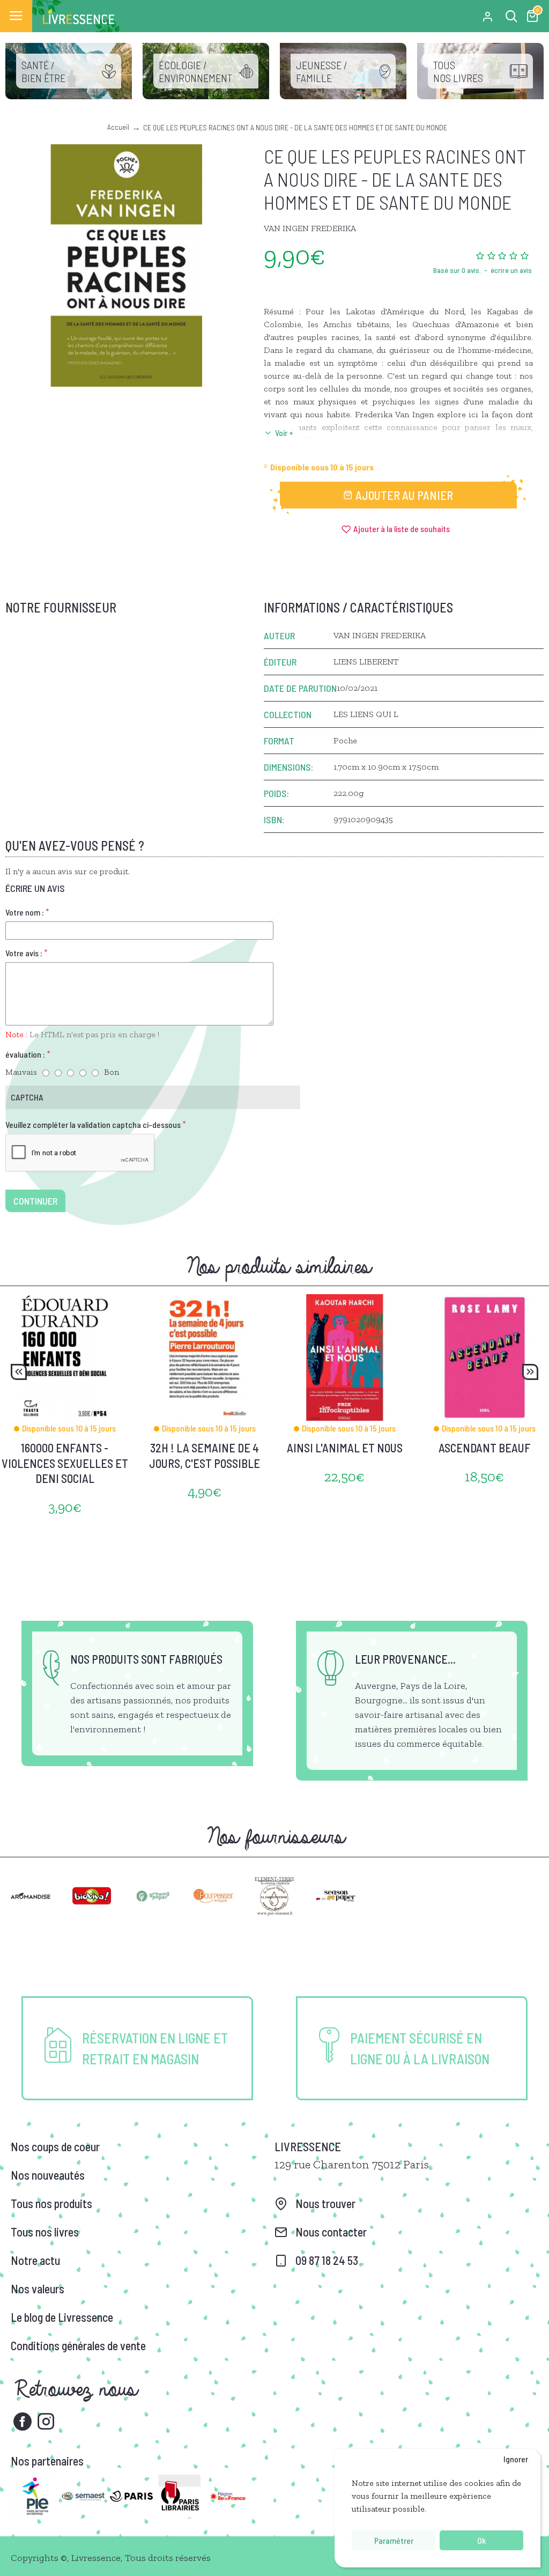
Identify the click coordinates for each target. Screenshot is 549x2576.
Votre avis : (24, 953)
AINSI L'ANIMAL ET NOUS (345, 1448)
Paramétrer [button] (394, 2540)
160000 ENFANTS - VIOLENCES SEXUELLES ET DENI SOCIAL (65, 1463)
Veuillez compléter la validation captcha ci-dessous (93, 1124)
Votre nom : (25, 912)
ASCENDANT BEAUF (485, 1448)
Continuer (35, 1201)
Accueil (118, 127)
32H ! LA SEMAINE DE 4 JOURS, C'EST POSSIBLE (205, 1455)
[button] (19, 1372)
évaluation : (25, 1054)
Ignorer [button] (516, 2459)
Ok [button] (481, 2540)
